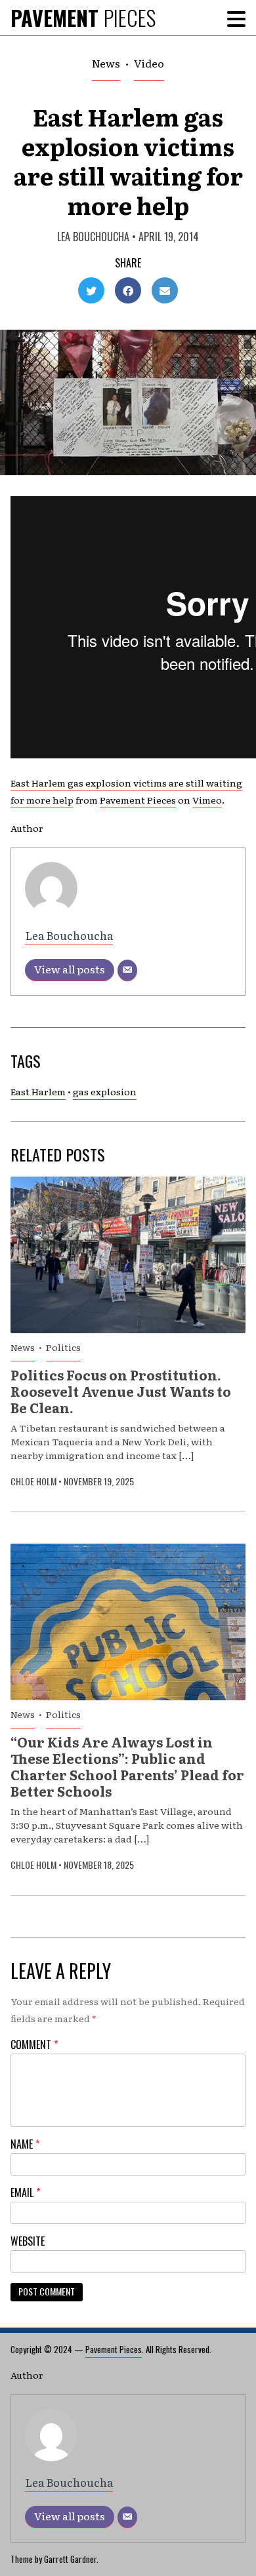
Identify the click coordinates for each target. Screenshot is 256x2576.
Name (25, 2144)
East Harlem (38, 1091)
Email (25, 2193)
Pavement (83, 17)
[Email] (127, 970)
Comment (34, 2044)
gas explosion (105, 1091)
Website (28, 2241)
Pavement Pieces (138, 800)
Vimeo (207, 800)
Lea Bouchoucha (93, 237)
